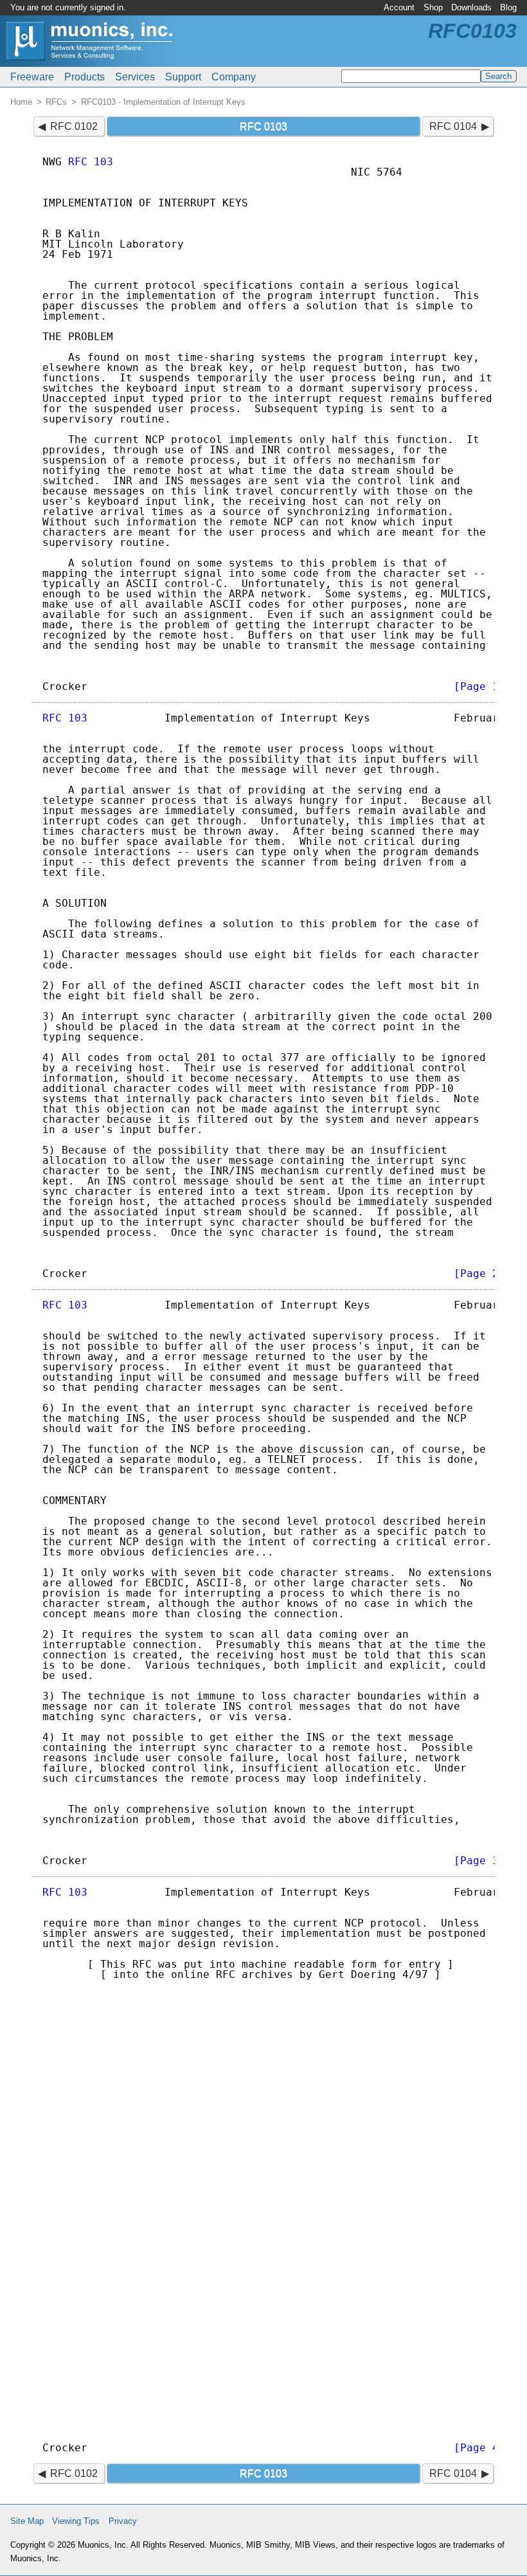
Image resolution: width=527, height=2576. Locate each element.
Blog (508, 7)
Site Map (27, 2521)
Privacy (123, 2521)
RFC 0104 (453, 126)
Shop (433, 7)
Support (183, 77)
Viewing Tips (76, 2521)
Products (85, 77)
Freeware (32, 77)
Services (135, 77)
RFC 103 (91, 162)
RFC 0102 (74, 126)
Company (234, 77)
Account (399, 7)
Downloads (471, 7)
